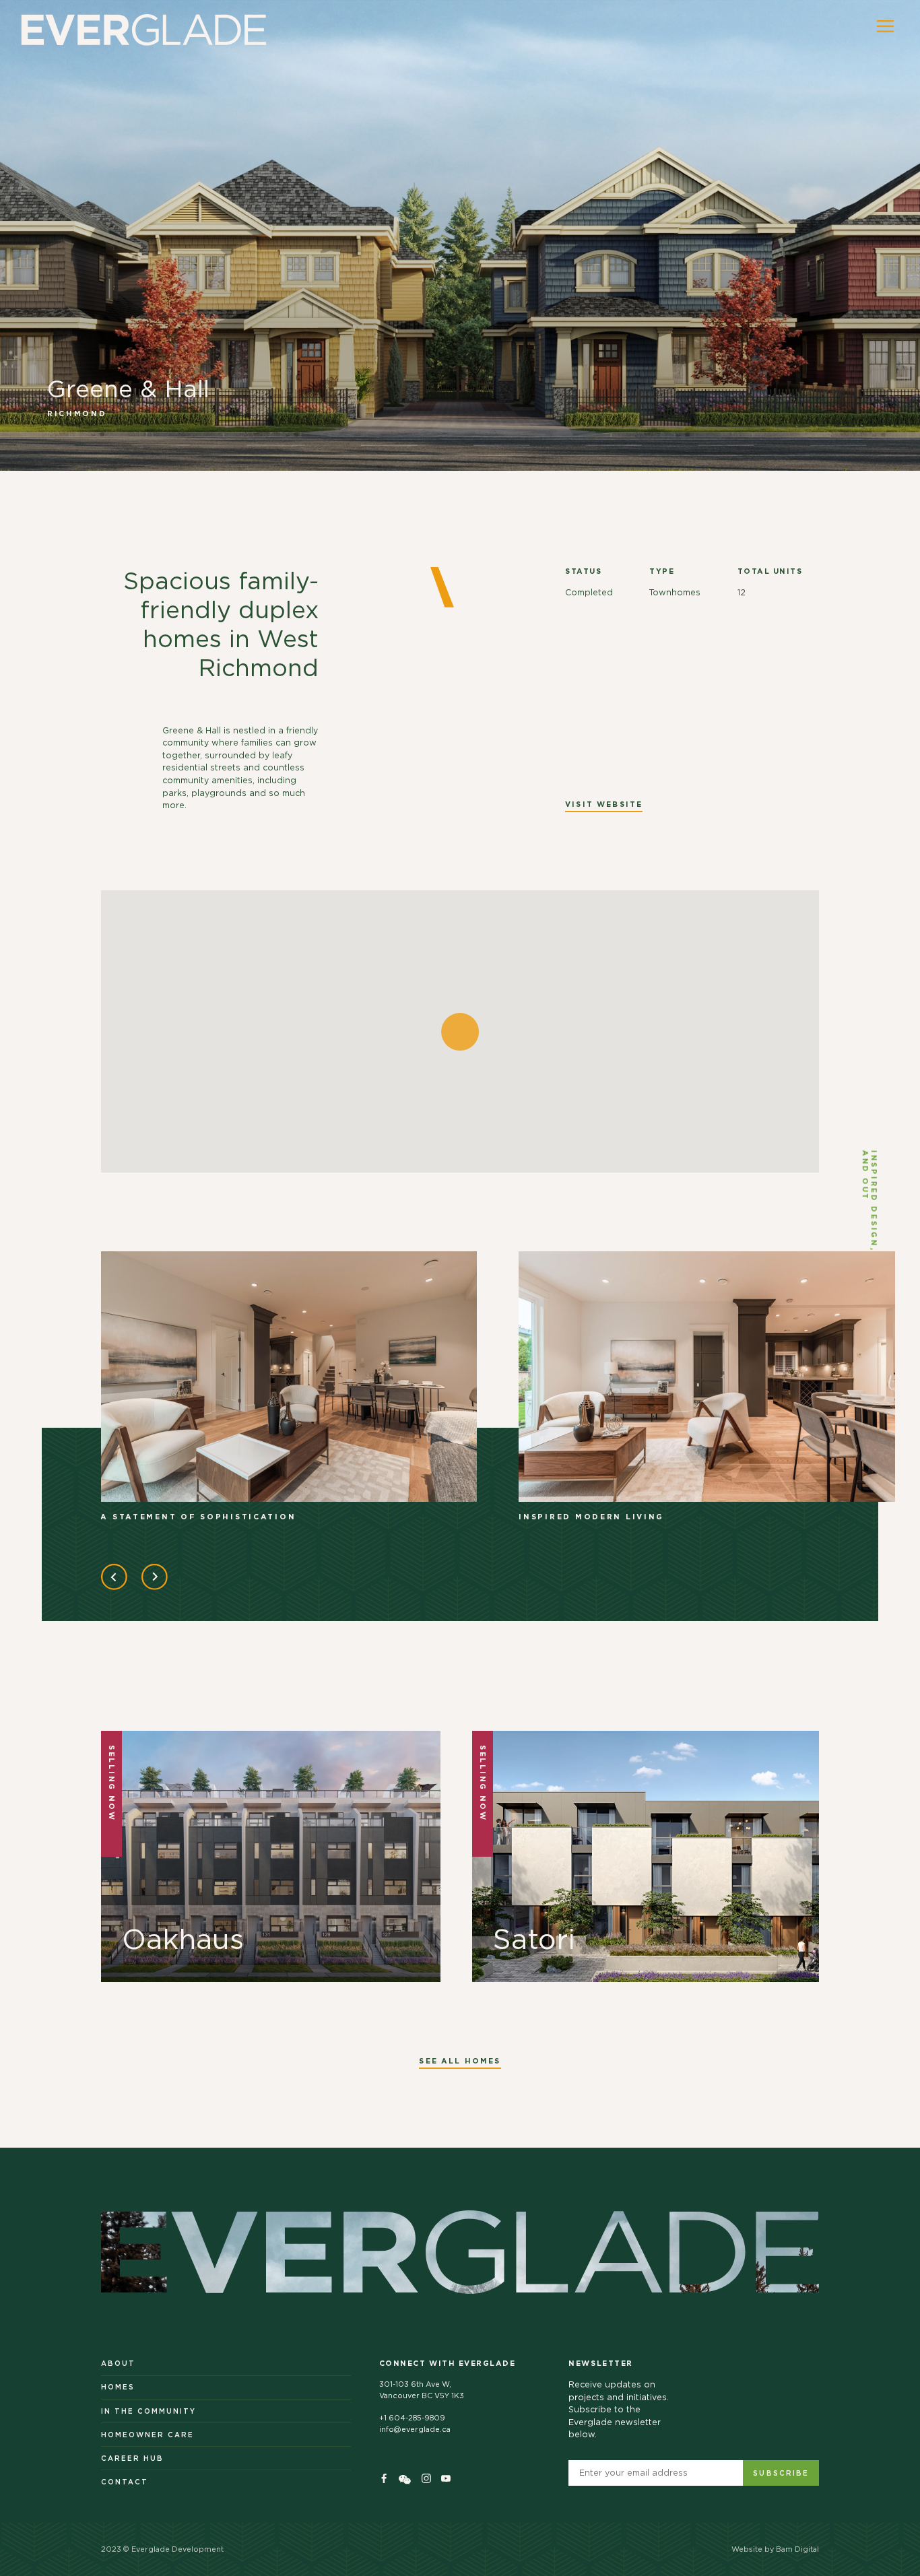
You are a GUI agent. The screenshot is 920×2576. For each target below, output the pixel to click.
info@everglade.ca (415, 2430)
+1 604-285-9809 (412, 2418)
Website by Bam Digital (775, 2549)
